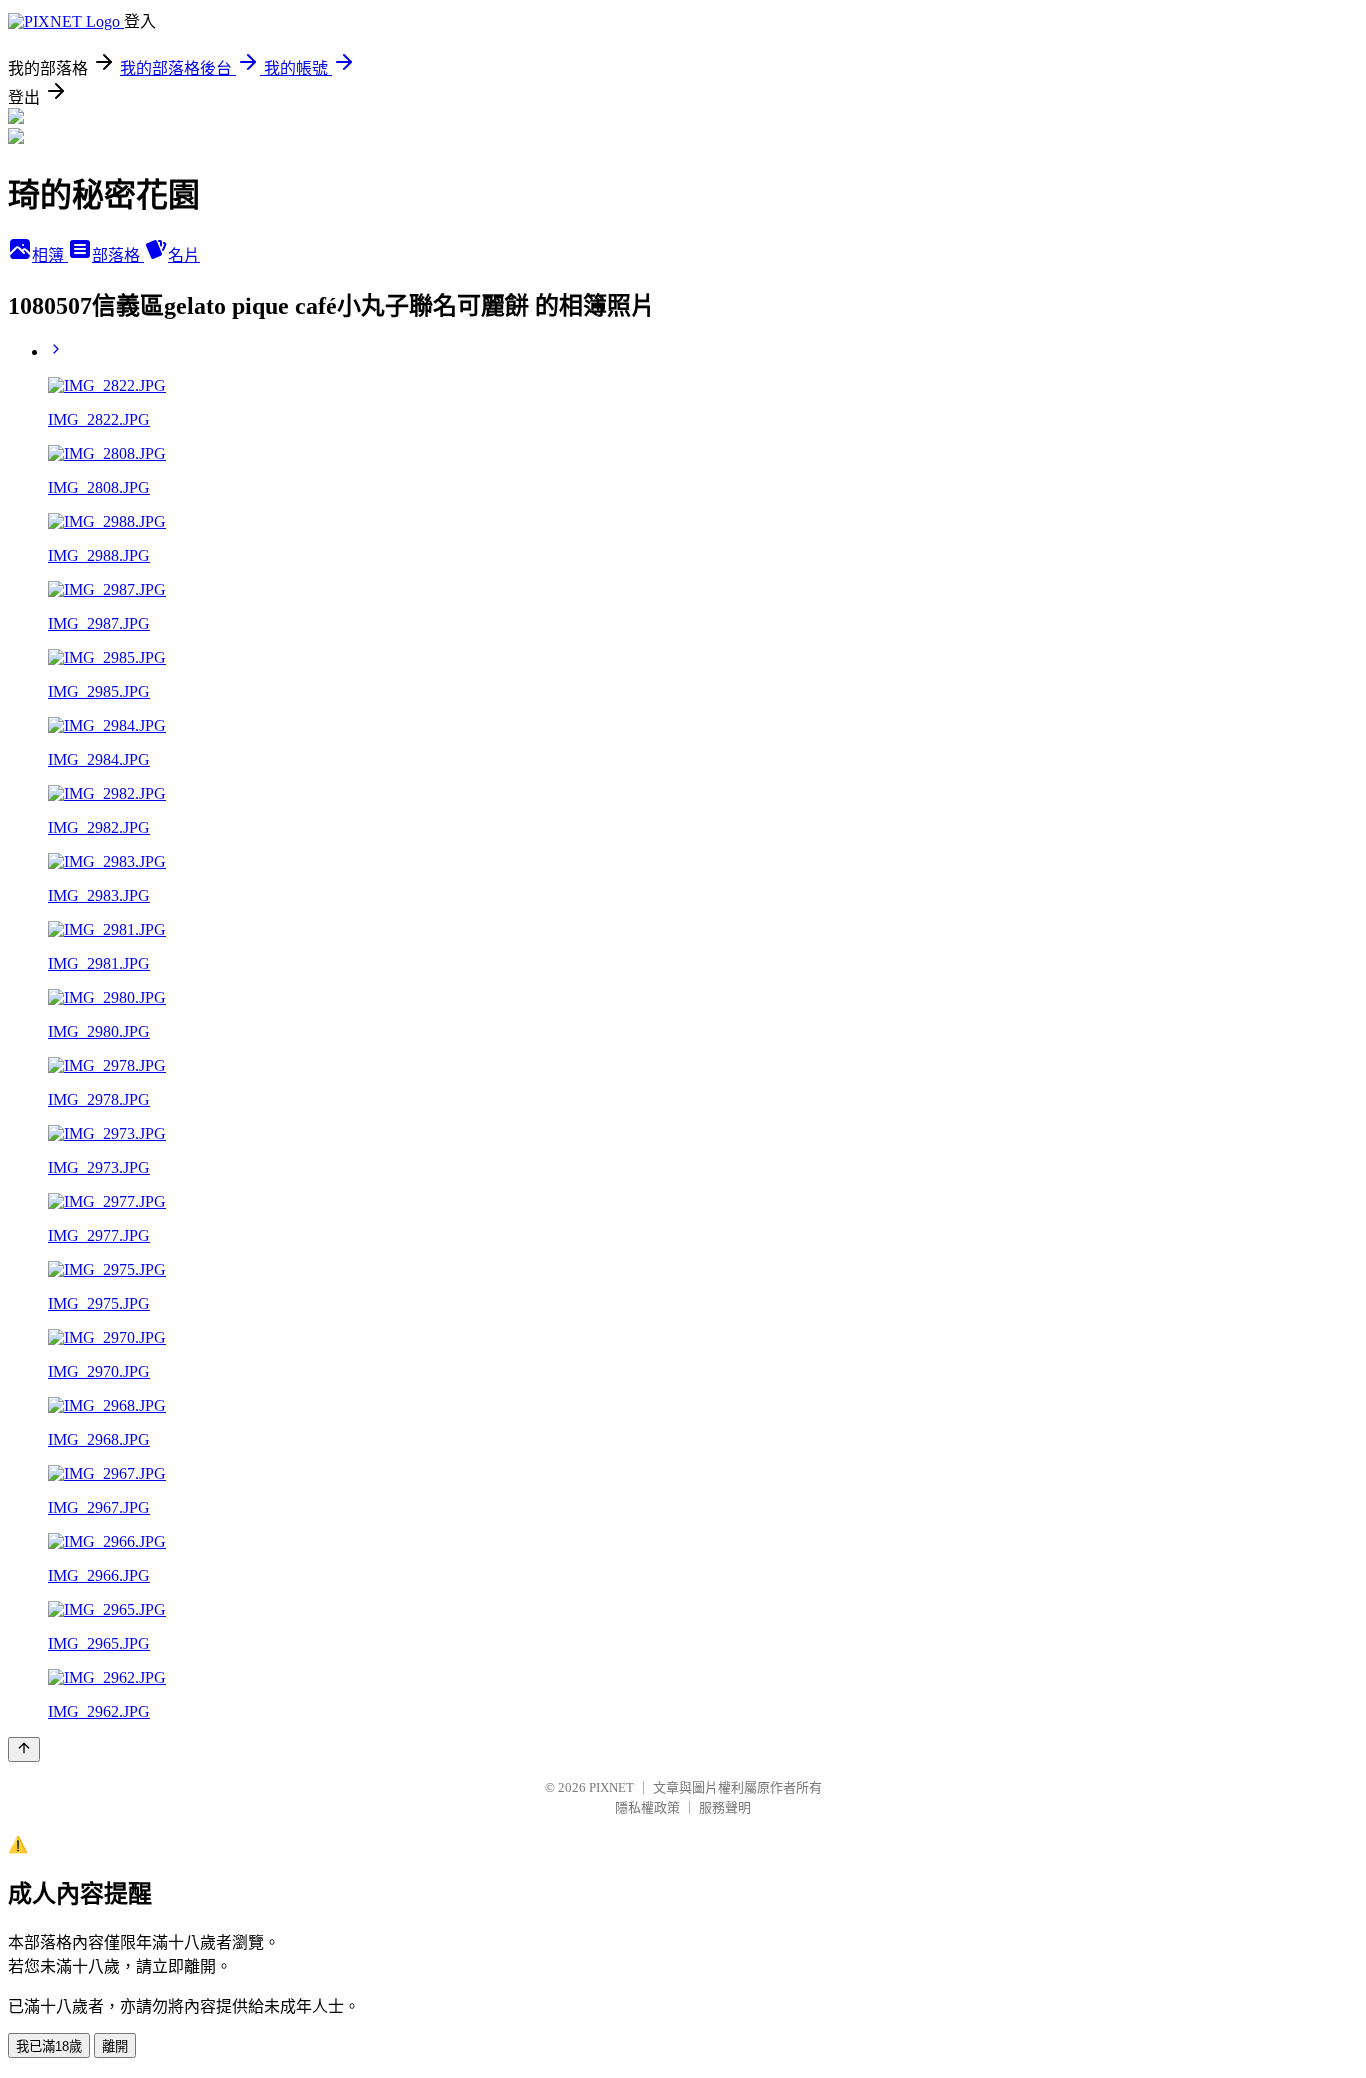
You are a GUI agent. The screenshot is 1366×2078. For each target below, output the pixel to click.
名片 (184, 255)
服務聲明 (725, 1807)
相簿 (50, 255)
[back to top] (24, 1749)
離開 (115, 2046)
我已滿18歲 (49, 2046)
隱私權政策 (647, 1807)
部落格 (118, 255)
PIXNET (611, 1787)
